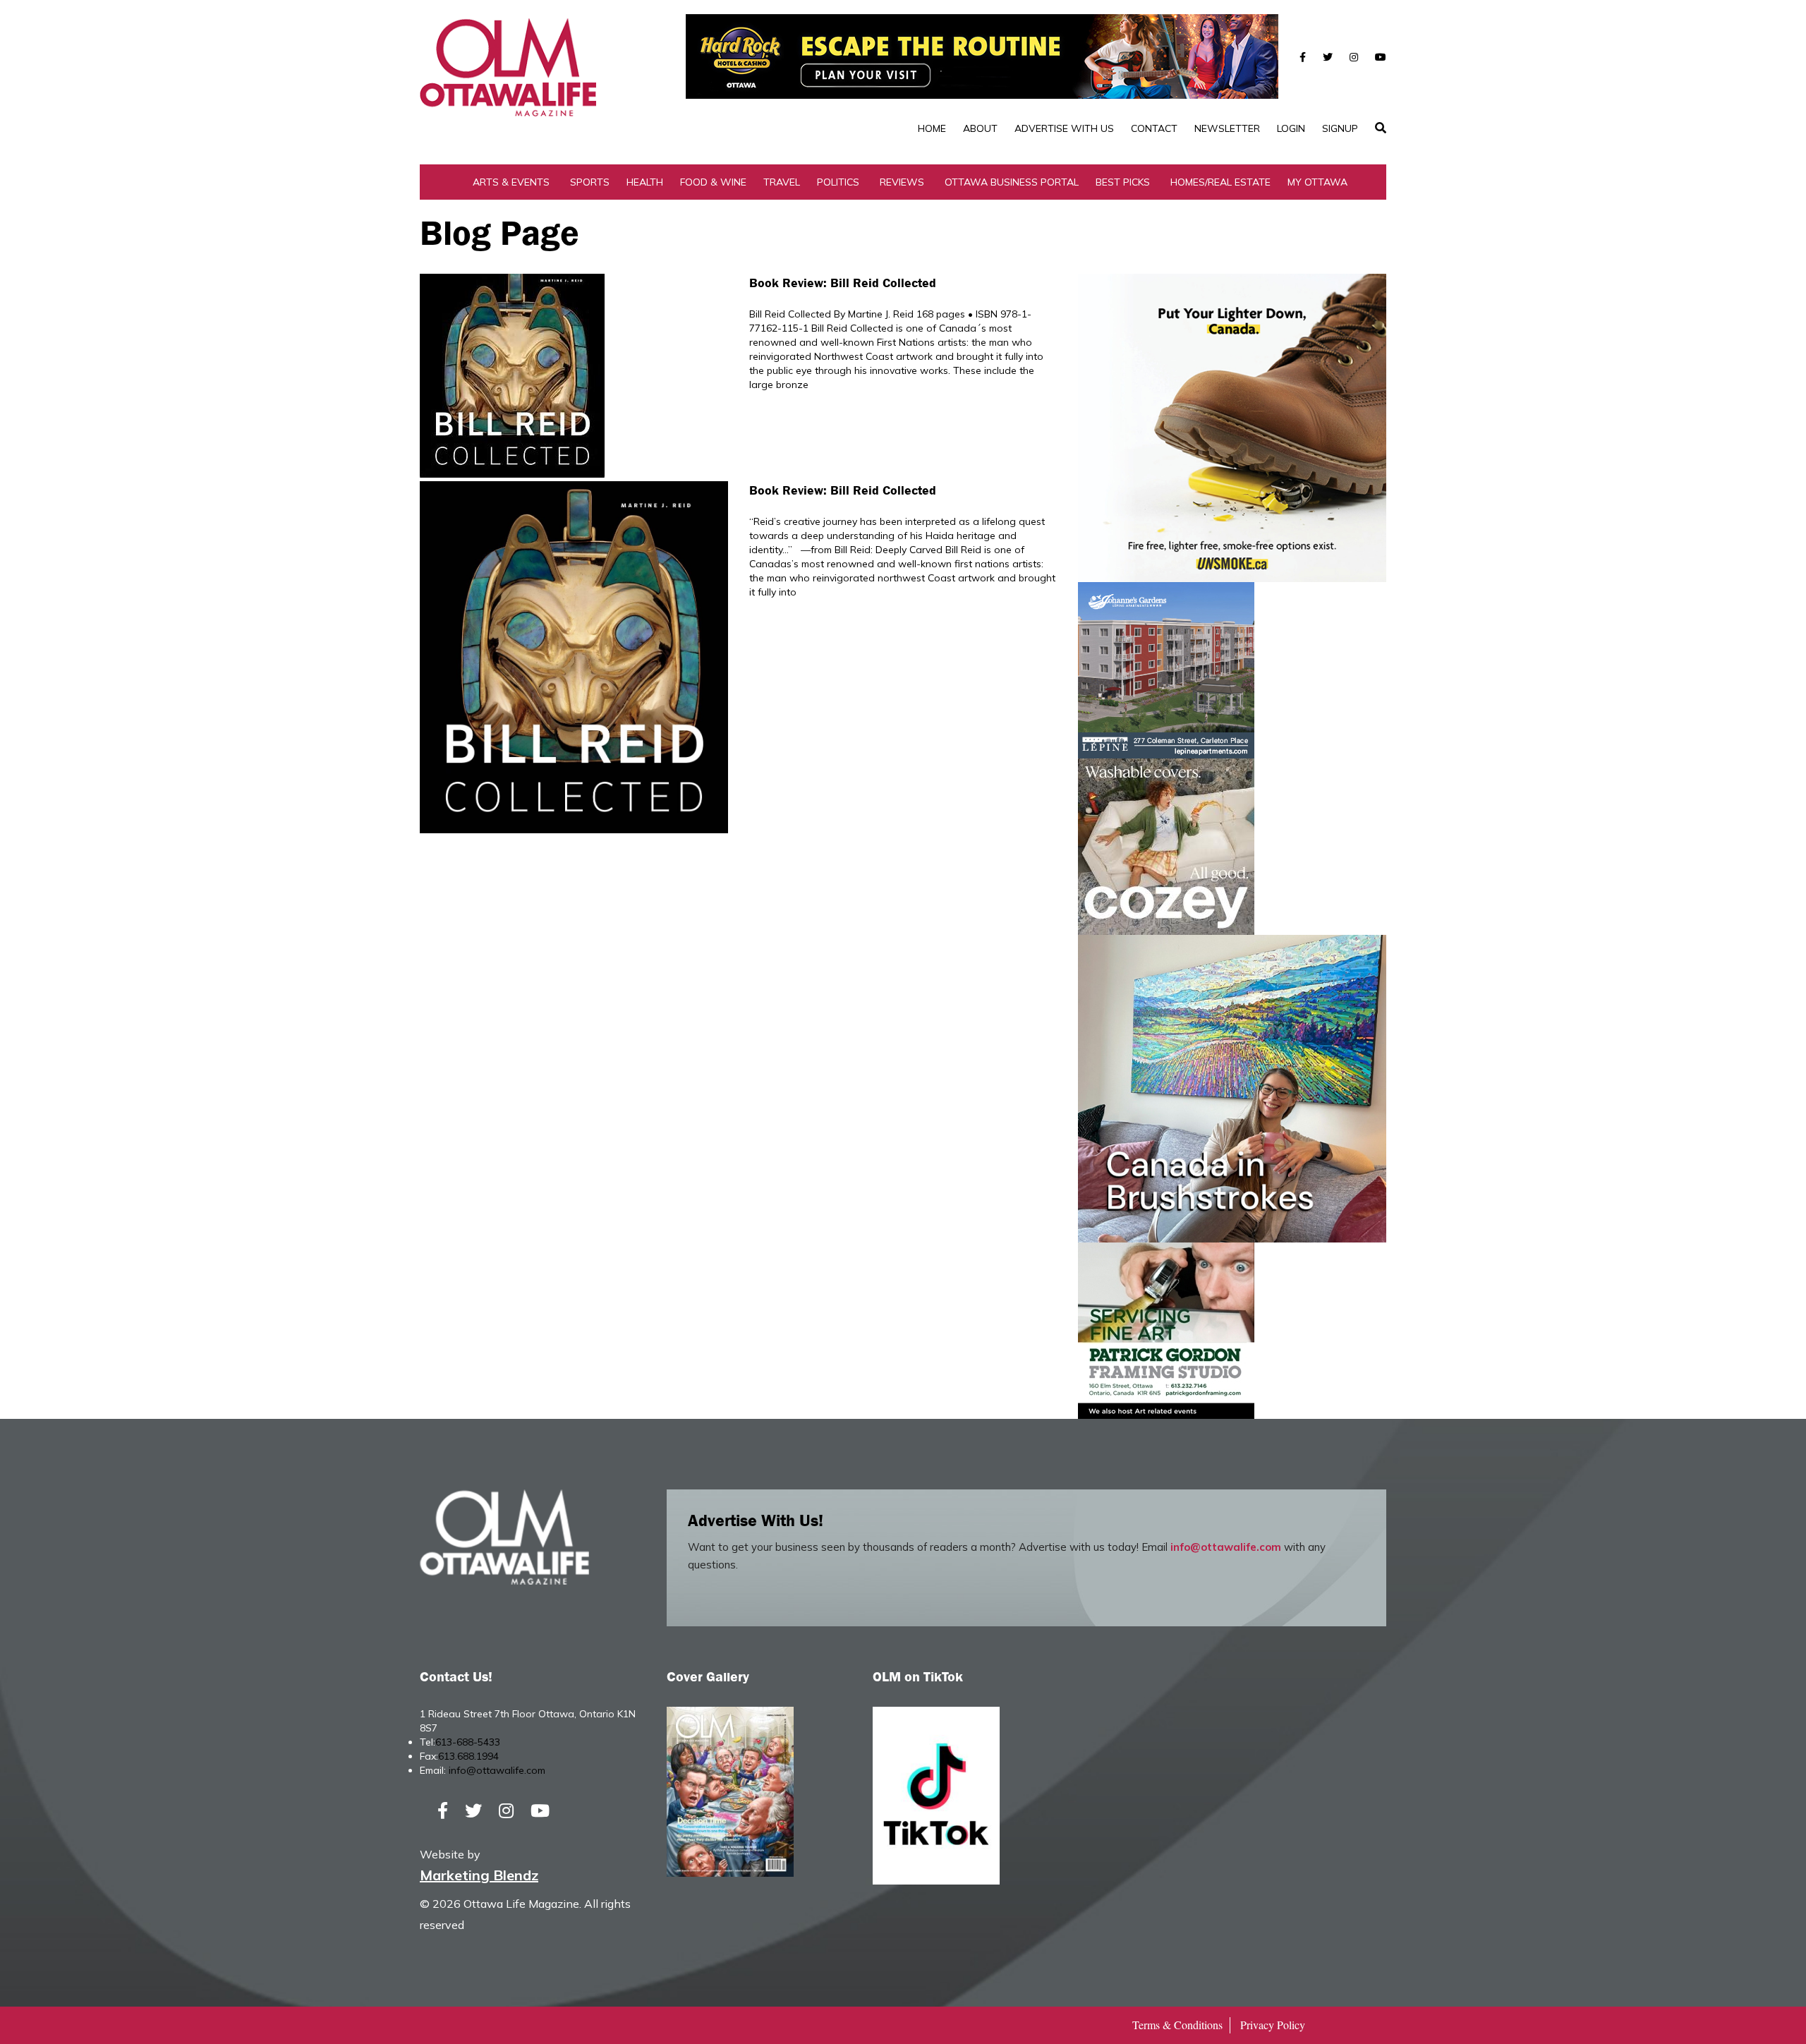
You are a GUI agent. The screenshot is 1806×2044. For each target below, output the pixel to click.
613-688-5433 (468, 1742)
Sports (590, 182)
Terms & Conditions (1177, 2025)
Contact (1154, 128)
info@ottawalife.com (1226, 1547)
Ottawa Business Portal (1012, 182)
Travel (782, 182)
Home (932, 128)
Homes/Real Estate (1220, 182)
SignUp (1340, 128)
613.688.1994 (468, 1756)
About (980, 128)
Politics (838, 182)
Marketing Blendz (479, 1875)
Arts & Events (511, 182)
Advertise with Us (1064, 128)
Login (1291, 128)
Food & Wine (713, 182)
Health (645, 182)
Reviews (902, 182)
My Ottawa (1317, 182)
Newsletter (1227, 128)
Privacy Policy (1273, 2025)
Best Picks (1123, 182)
